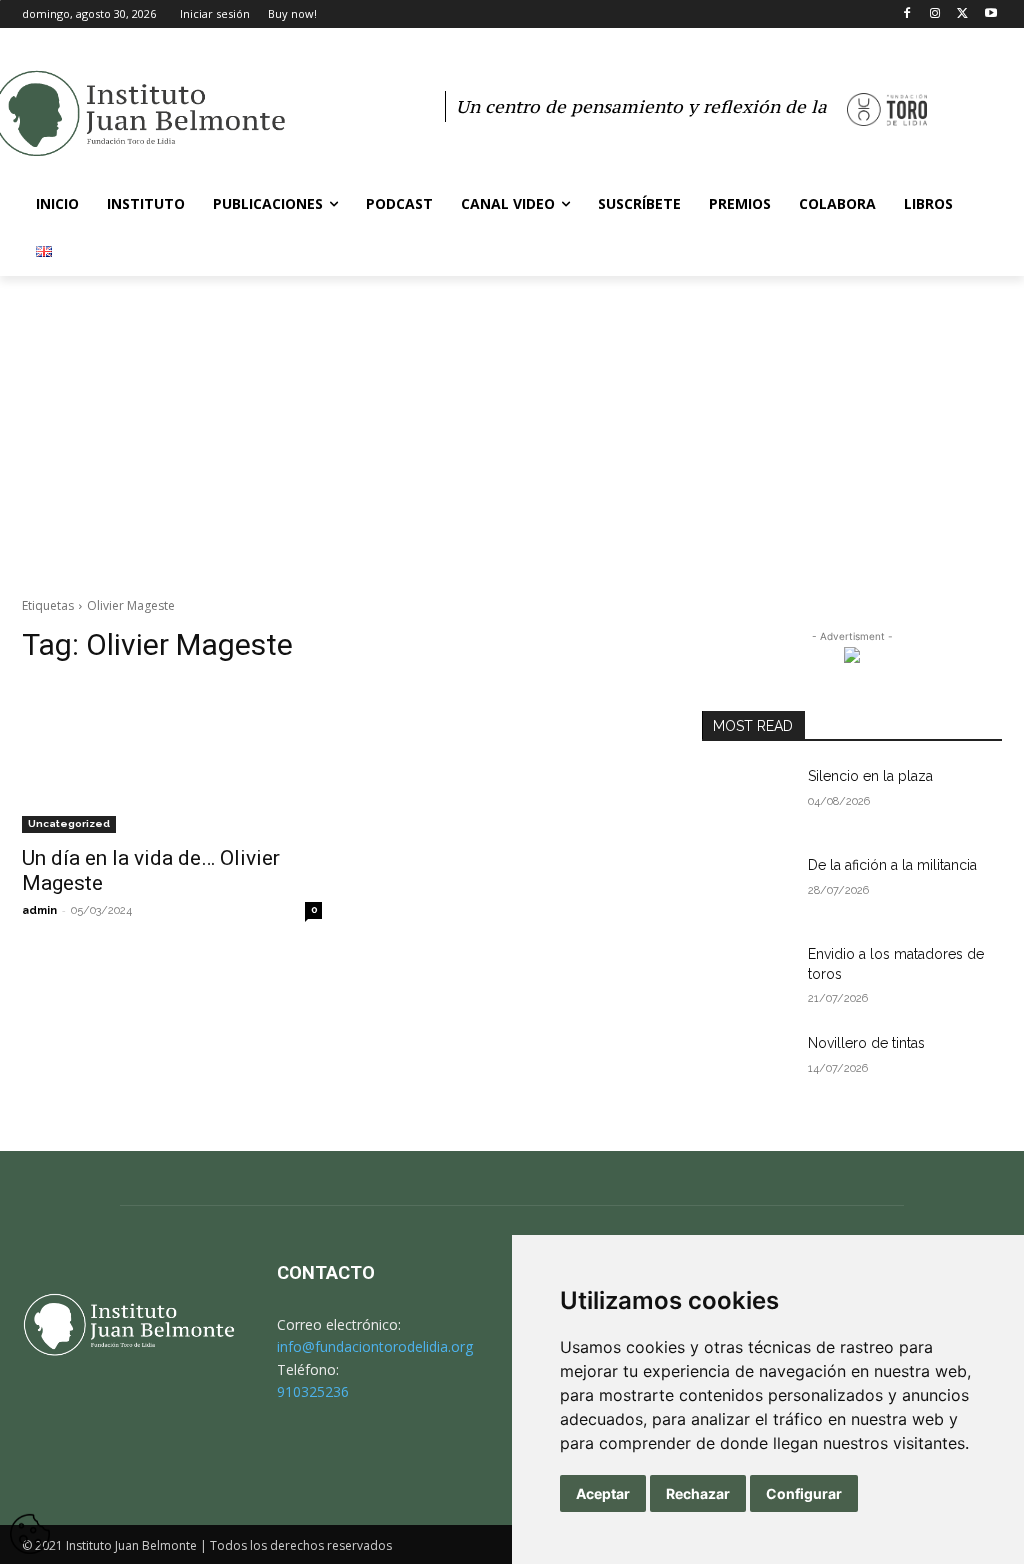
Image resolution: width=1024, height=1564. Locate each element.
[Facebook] (907, 14)
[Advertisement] (512, 426)
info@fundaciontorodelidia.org (375, 1346)
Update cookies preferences (30, 1523)
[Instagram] (935, 14)
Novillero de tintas (866, 1043)
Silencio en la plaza (870, 776)
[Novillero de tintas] (747, 1065)
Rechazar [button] (698, 1493)
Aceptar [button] (603, 1493)
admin (39, 910)
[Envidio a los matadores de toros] (747, 976)
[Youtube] (990, 14)
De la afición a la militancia (892, 865)
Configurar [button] (804, 1493)
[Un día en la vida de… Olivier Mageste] (172, 758)
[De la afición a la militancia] (747, 887)
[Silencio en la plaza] (747, 798)
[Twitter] (962, 14)
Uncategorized (69, 823)
